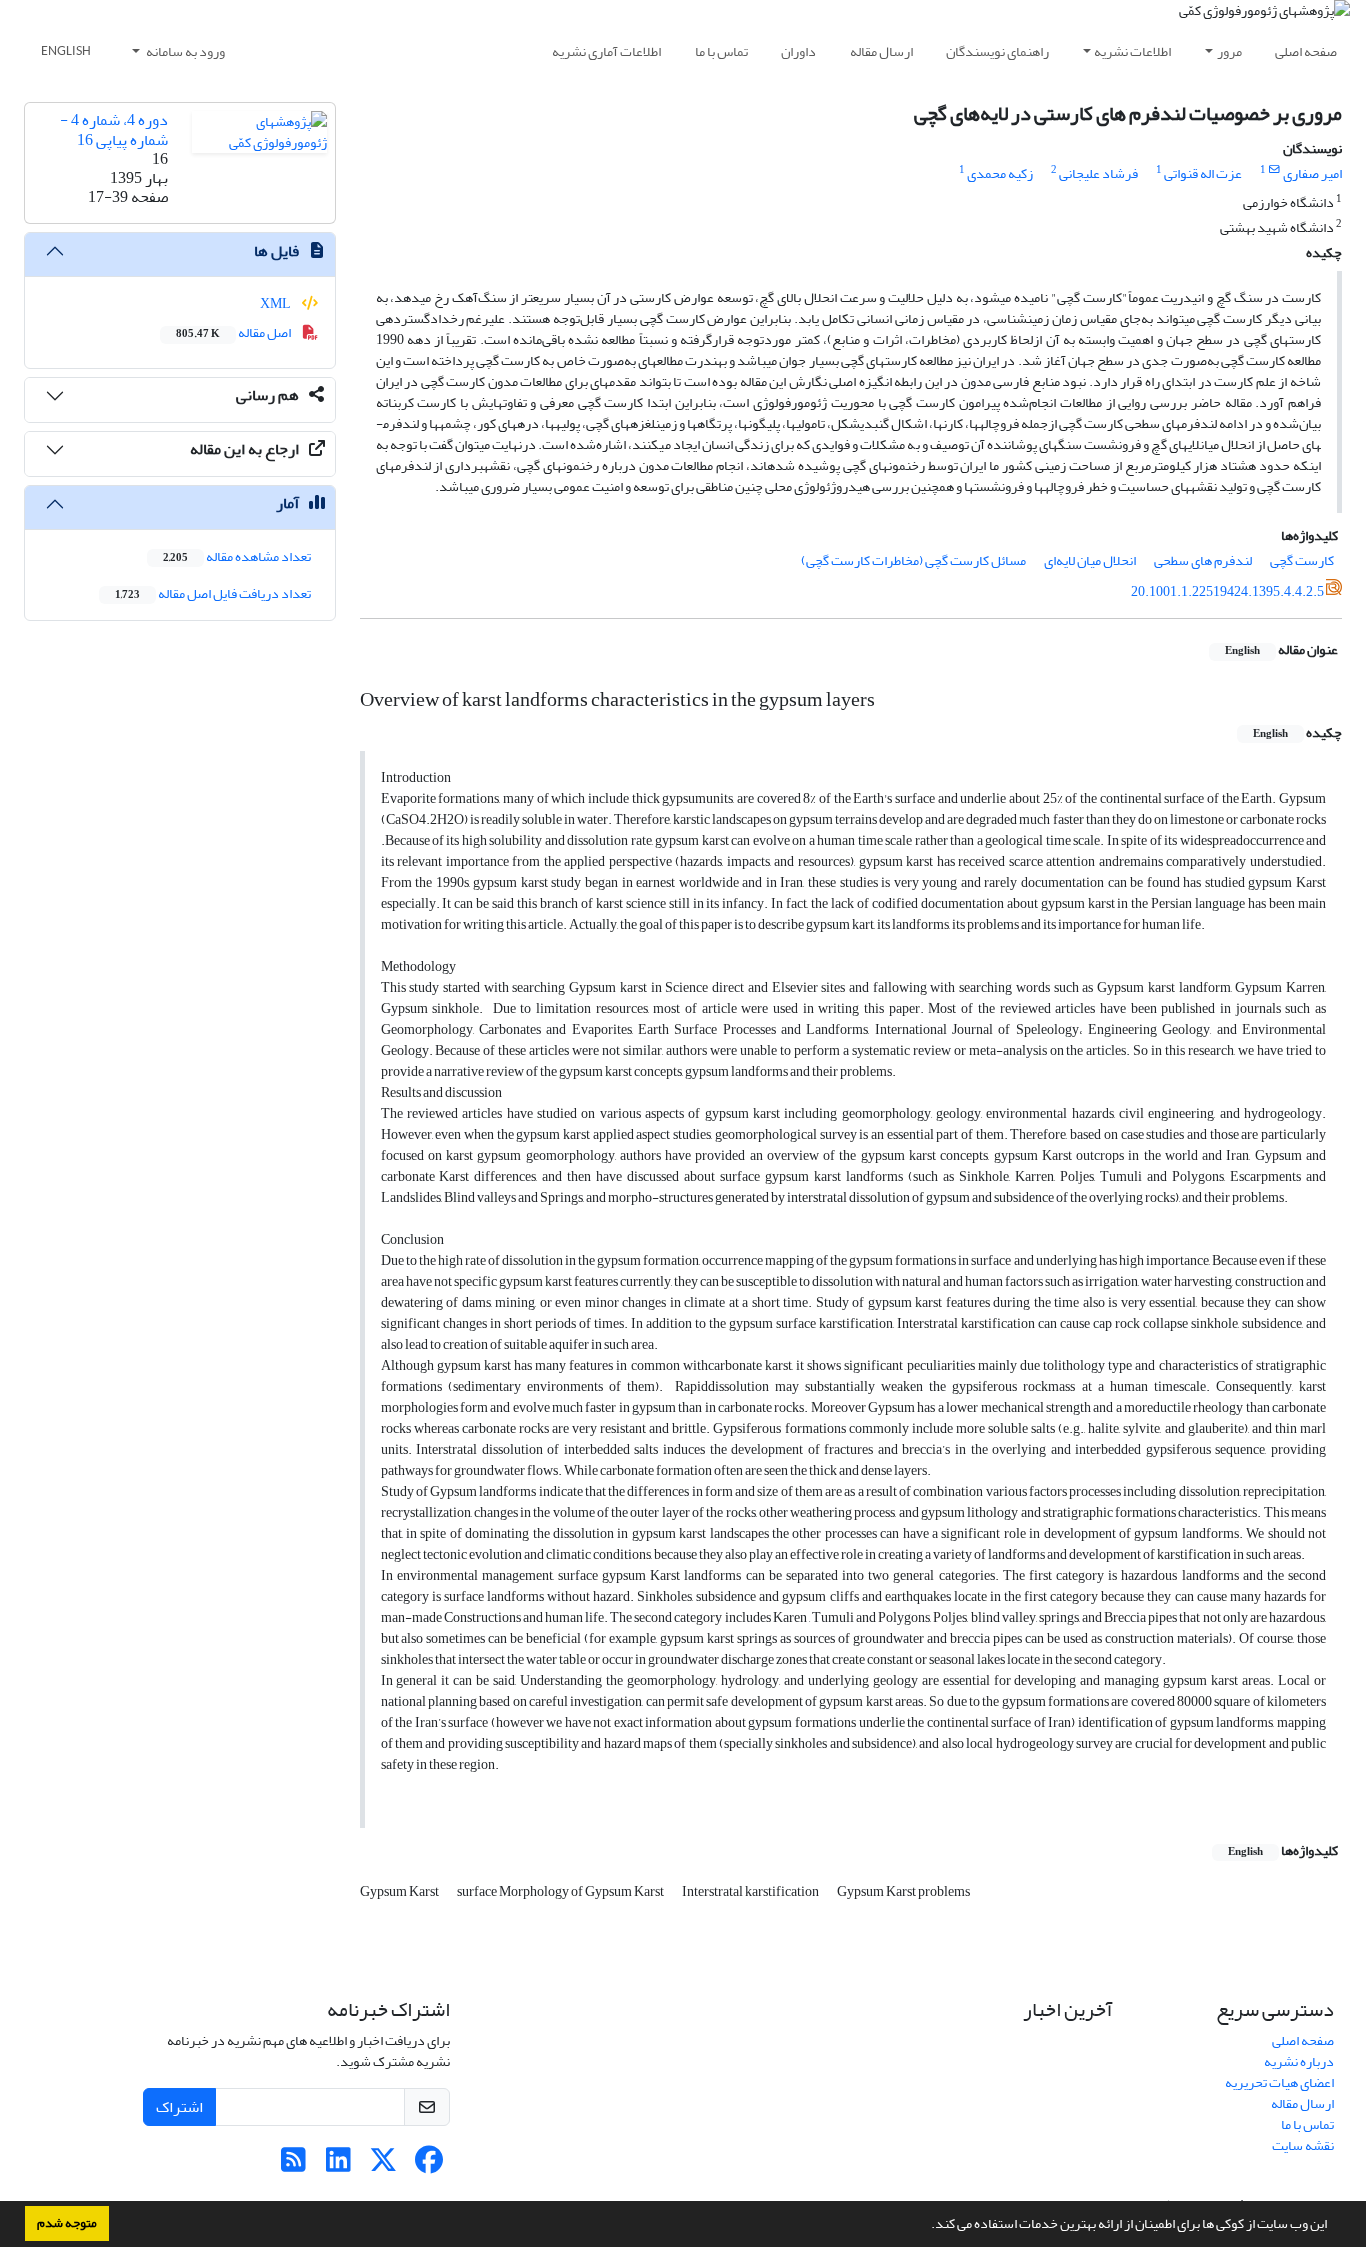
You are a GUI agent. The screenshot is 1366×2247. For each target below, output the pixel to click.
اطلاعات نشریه (1132, 51)
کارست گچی (1302, 560)
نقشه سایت (1303, 2145)
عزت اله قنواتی (1203, 173)
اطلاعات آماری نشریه (606, 51)
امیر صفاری (1312, 173)
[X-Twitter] (383, 2165)
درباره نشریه (1299, 2061)
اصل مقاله (234, 332)
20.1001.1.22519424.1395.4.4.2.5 (1227, 591)
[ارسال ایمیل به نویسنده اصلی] (1274, 170)
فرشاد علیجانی (1098, 173)
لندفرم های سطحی (1203, 560)
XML (276, 303)
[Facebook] (428, 2165)
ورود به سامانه (184, 51)
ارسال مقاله (881, 51)
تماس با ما (721, 51)
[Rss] (293, 2165)
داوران (798, 51)
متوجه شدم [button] (67, 2223)
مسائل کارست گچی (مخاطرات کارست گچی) (913, 560)
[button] (926, 2226)
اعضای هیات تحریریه (1279, 2082)
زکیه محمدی (1000, 173)
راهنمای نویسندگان (997, 51)
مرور (1229, 51)
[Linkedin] (338, 2165)
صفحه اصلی (1306, 51)
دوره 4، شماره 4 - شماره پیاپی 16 (114, 129)
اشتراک (179, 2107)
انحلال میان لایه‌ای (1090, 560)
